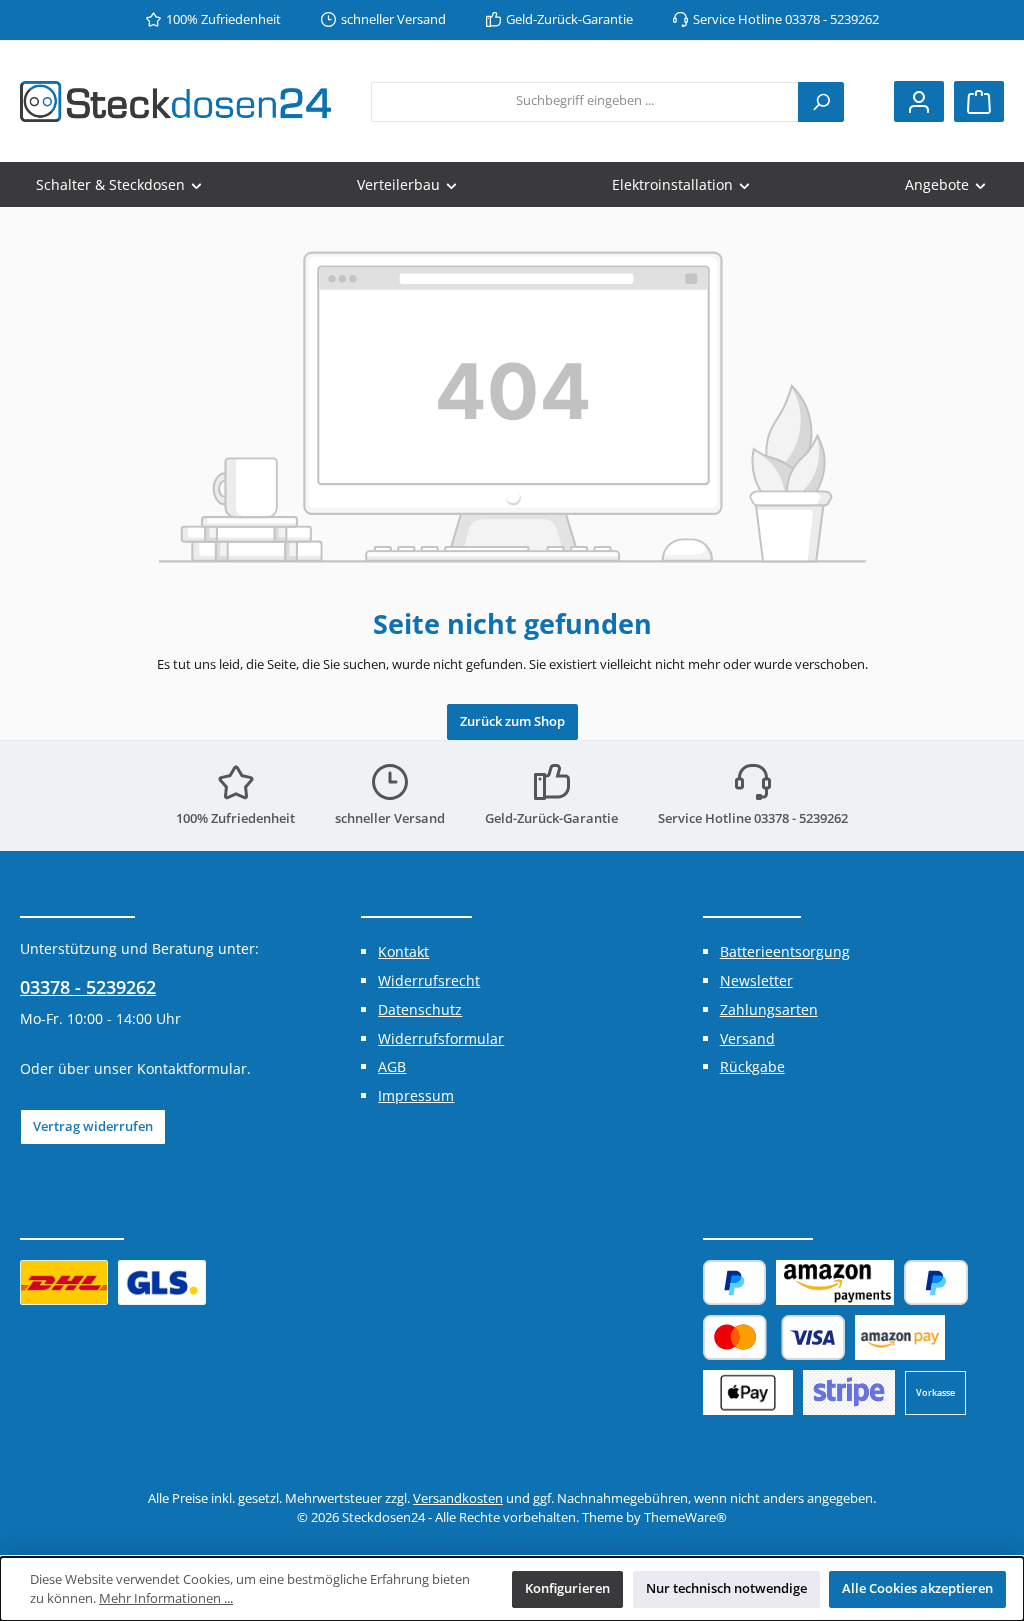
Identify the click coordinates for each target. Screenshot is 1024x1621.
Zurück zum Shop (512, 721)
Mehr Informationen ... (166, 1598)
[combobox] (585, 102)
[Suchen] (821, 102)
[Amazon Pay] (834, 1282)
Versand (747, 1038)
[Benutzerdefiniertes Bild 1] (64, 1282)
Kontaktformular (192, 1068)
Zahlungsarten (769, 1009)
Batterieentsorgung (785, 951)
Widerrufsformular (441, 1038)
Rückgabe (752, 1066)
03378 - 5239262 (88, 987)
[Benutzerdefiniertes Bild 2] (162, 1282)
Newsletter (756, 980)
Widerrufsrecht (429, 980)
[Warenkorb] (979, 101)
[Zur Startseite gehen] (175, 101)
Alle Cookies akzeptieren (917, 1588)
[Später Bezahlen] (936, 1282)
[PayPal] (735, 1282)
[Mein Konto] (919, 101)
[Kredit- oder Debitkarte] (774, 1337)
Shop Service (752, 903)
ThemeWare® (685, 1517)
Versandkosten (458, 1498)
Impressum (416, 1095)
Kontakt (403, 951)
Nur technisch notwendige (726, 1588)
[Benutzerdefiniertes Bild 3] (849, 1392)
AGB (392, 1066)
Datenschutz (420, 1009)
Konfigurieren (567, 1588)
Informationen (416, 903)
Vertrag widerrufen (93, 1126)
